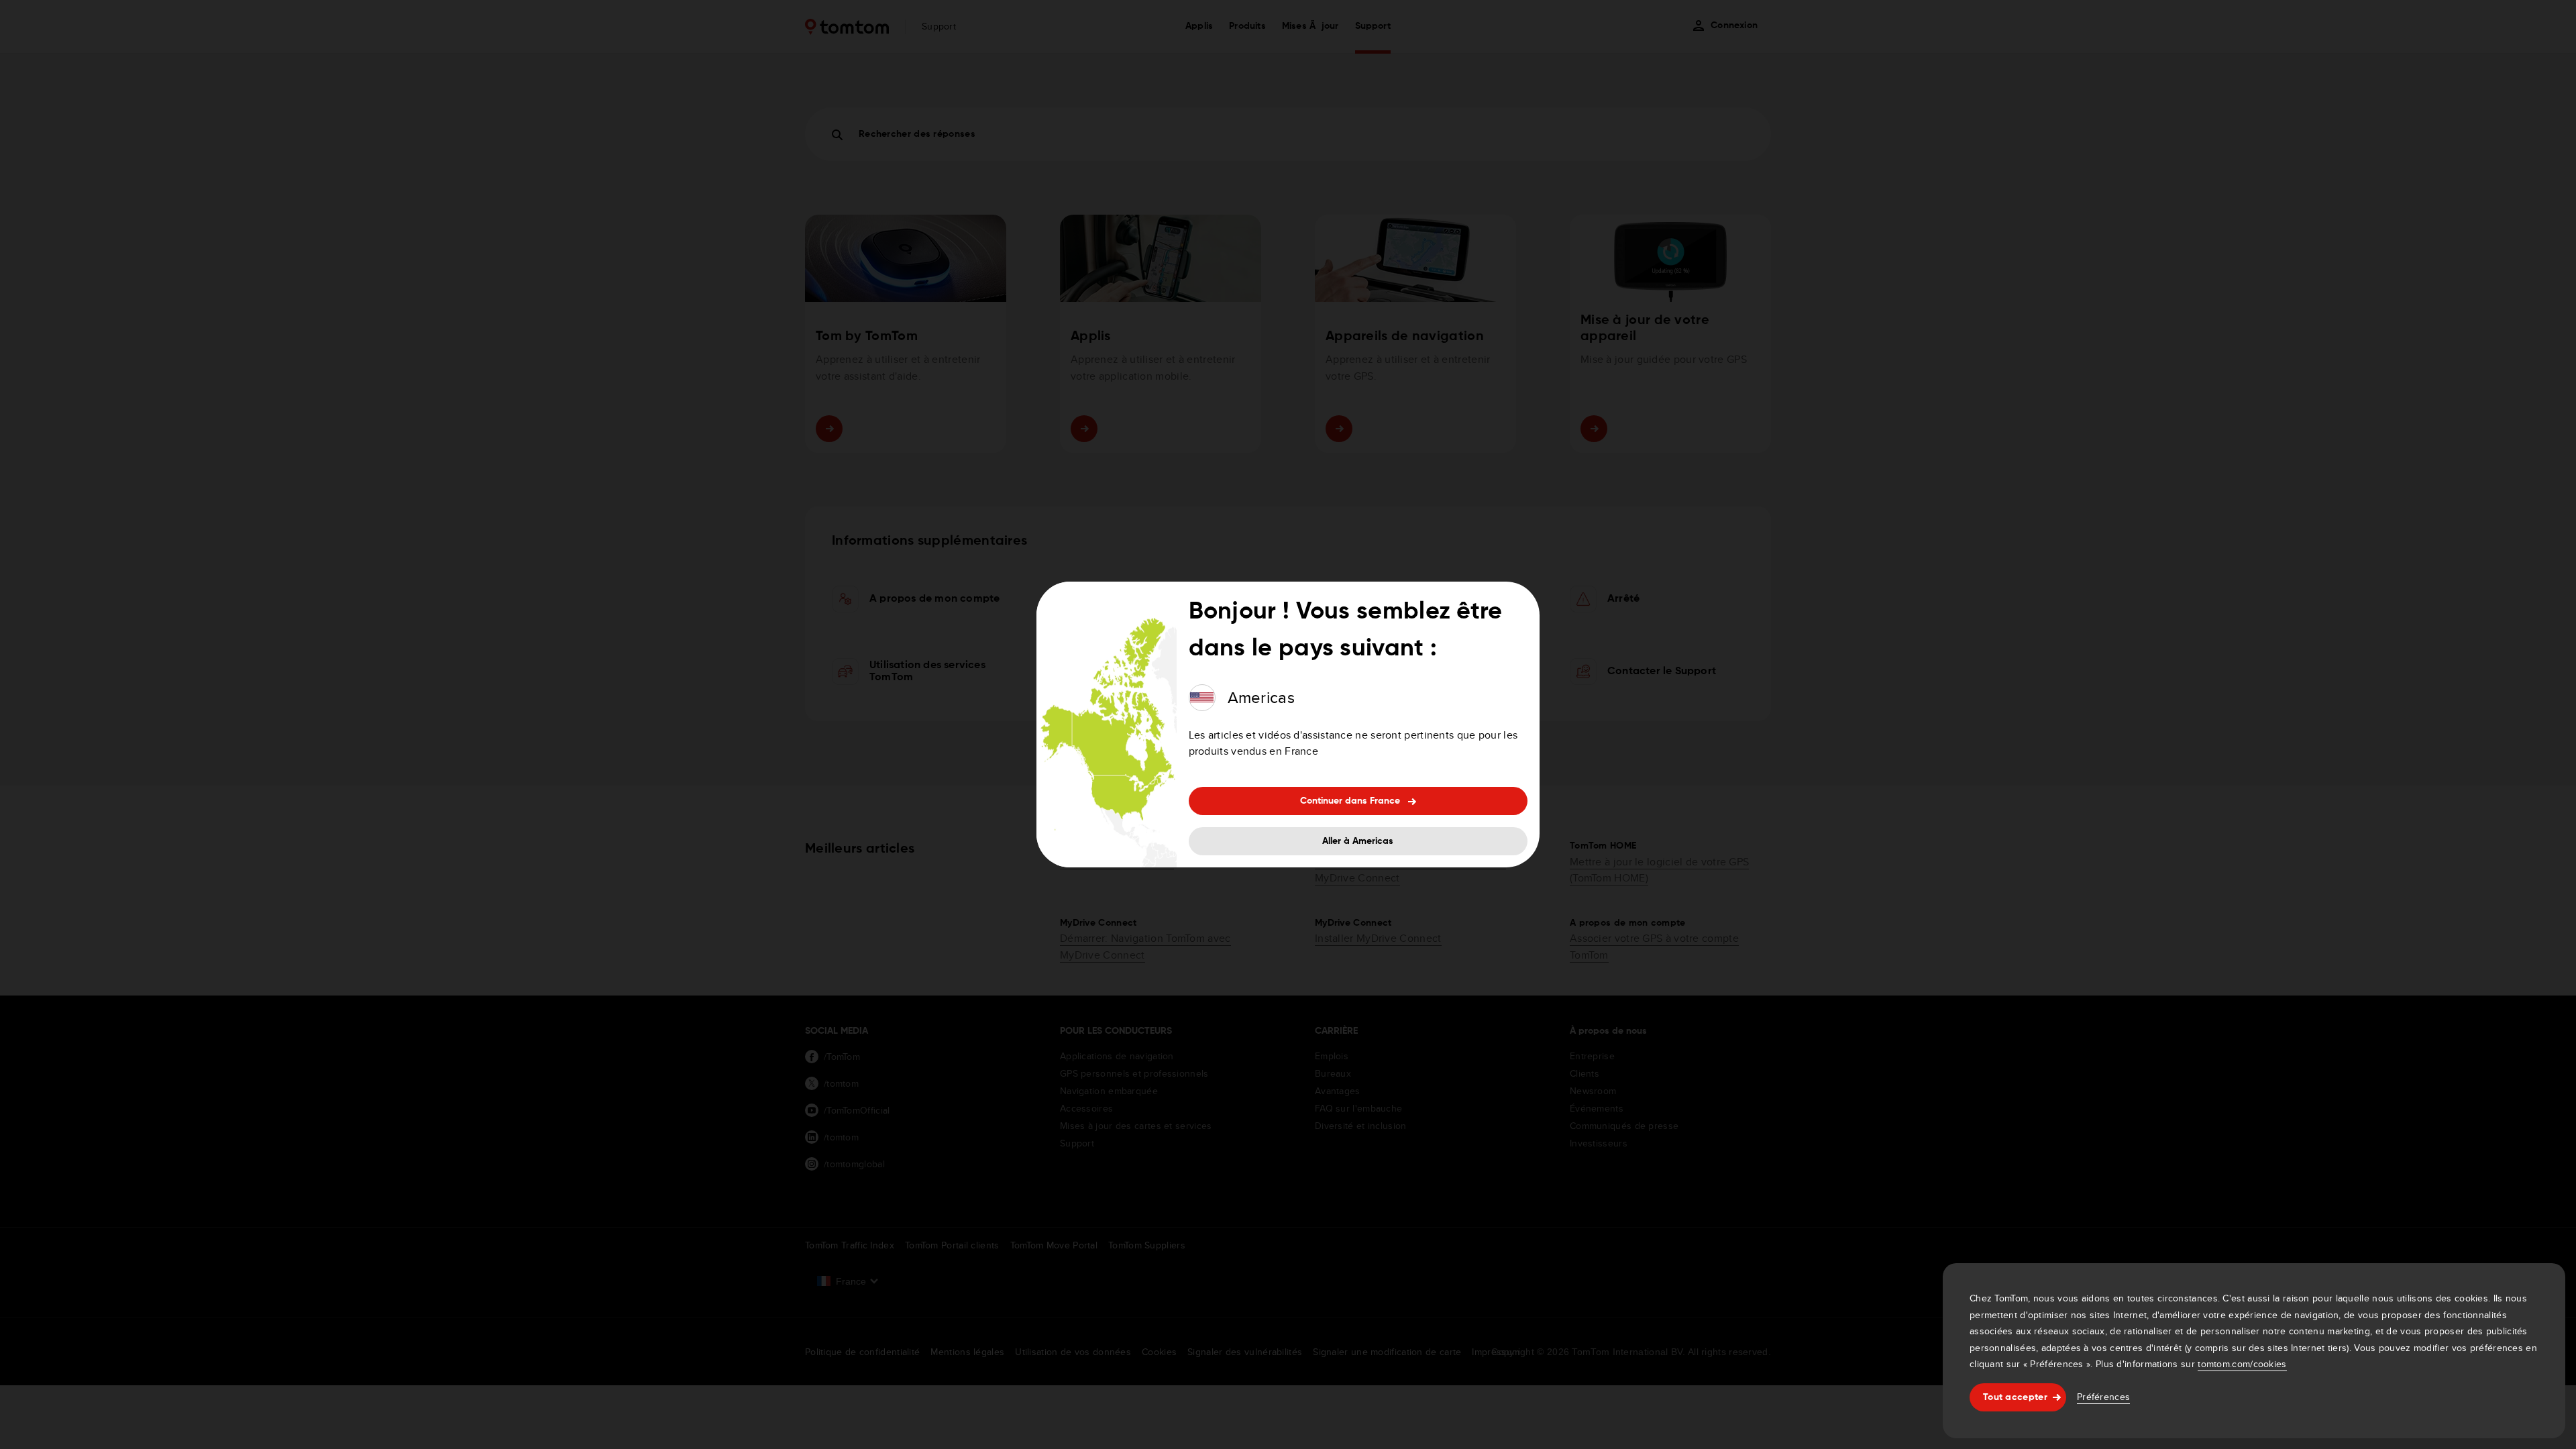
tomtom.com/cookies (2242, 1364)
